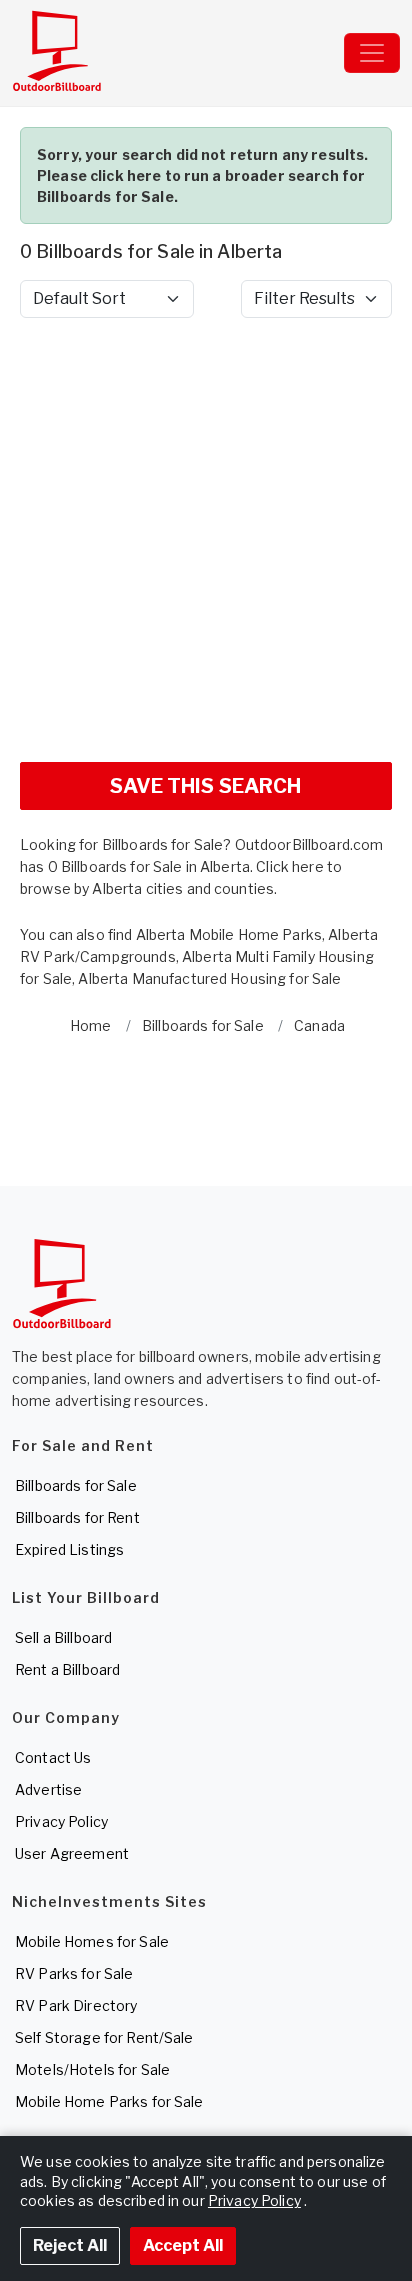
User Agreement (72, 1853)
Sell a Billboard (63, 1637)
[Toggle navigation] (372, 53)
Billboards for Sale (76, 1485)
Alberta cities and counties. (184, 888)
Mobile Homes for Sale (92, 1941)
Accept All (183, 2245)
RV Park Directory (76, 2005)
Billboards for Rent (77, 1517)
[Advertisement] (206, 540)
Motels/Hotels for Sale (92, 2069)
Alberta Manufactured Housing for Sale (209, 978)
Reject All (70, 2245)
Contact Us (53, 1757)
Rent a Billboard (67, 1669)
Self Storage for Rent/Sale (104, 2037)
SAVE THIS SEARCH (205, 786)
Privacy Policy (61, 1821)
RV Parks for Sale (74, 1973)
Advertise (48, 1789)
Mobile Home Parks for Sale (109, 2101)
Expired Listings (69, 1549)
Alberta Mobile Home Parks (229, 934)
